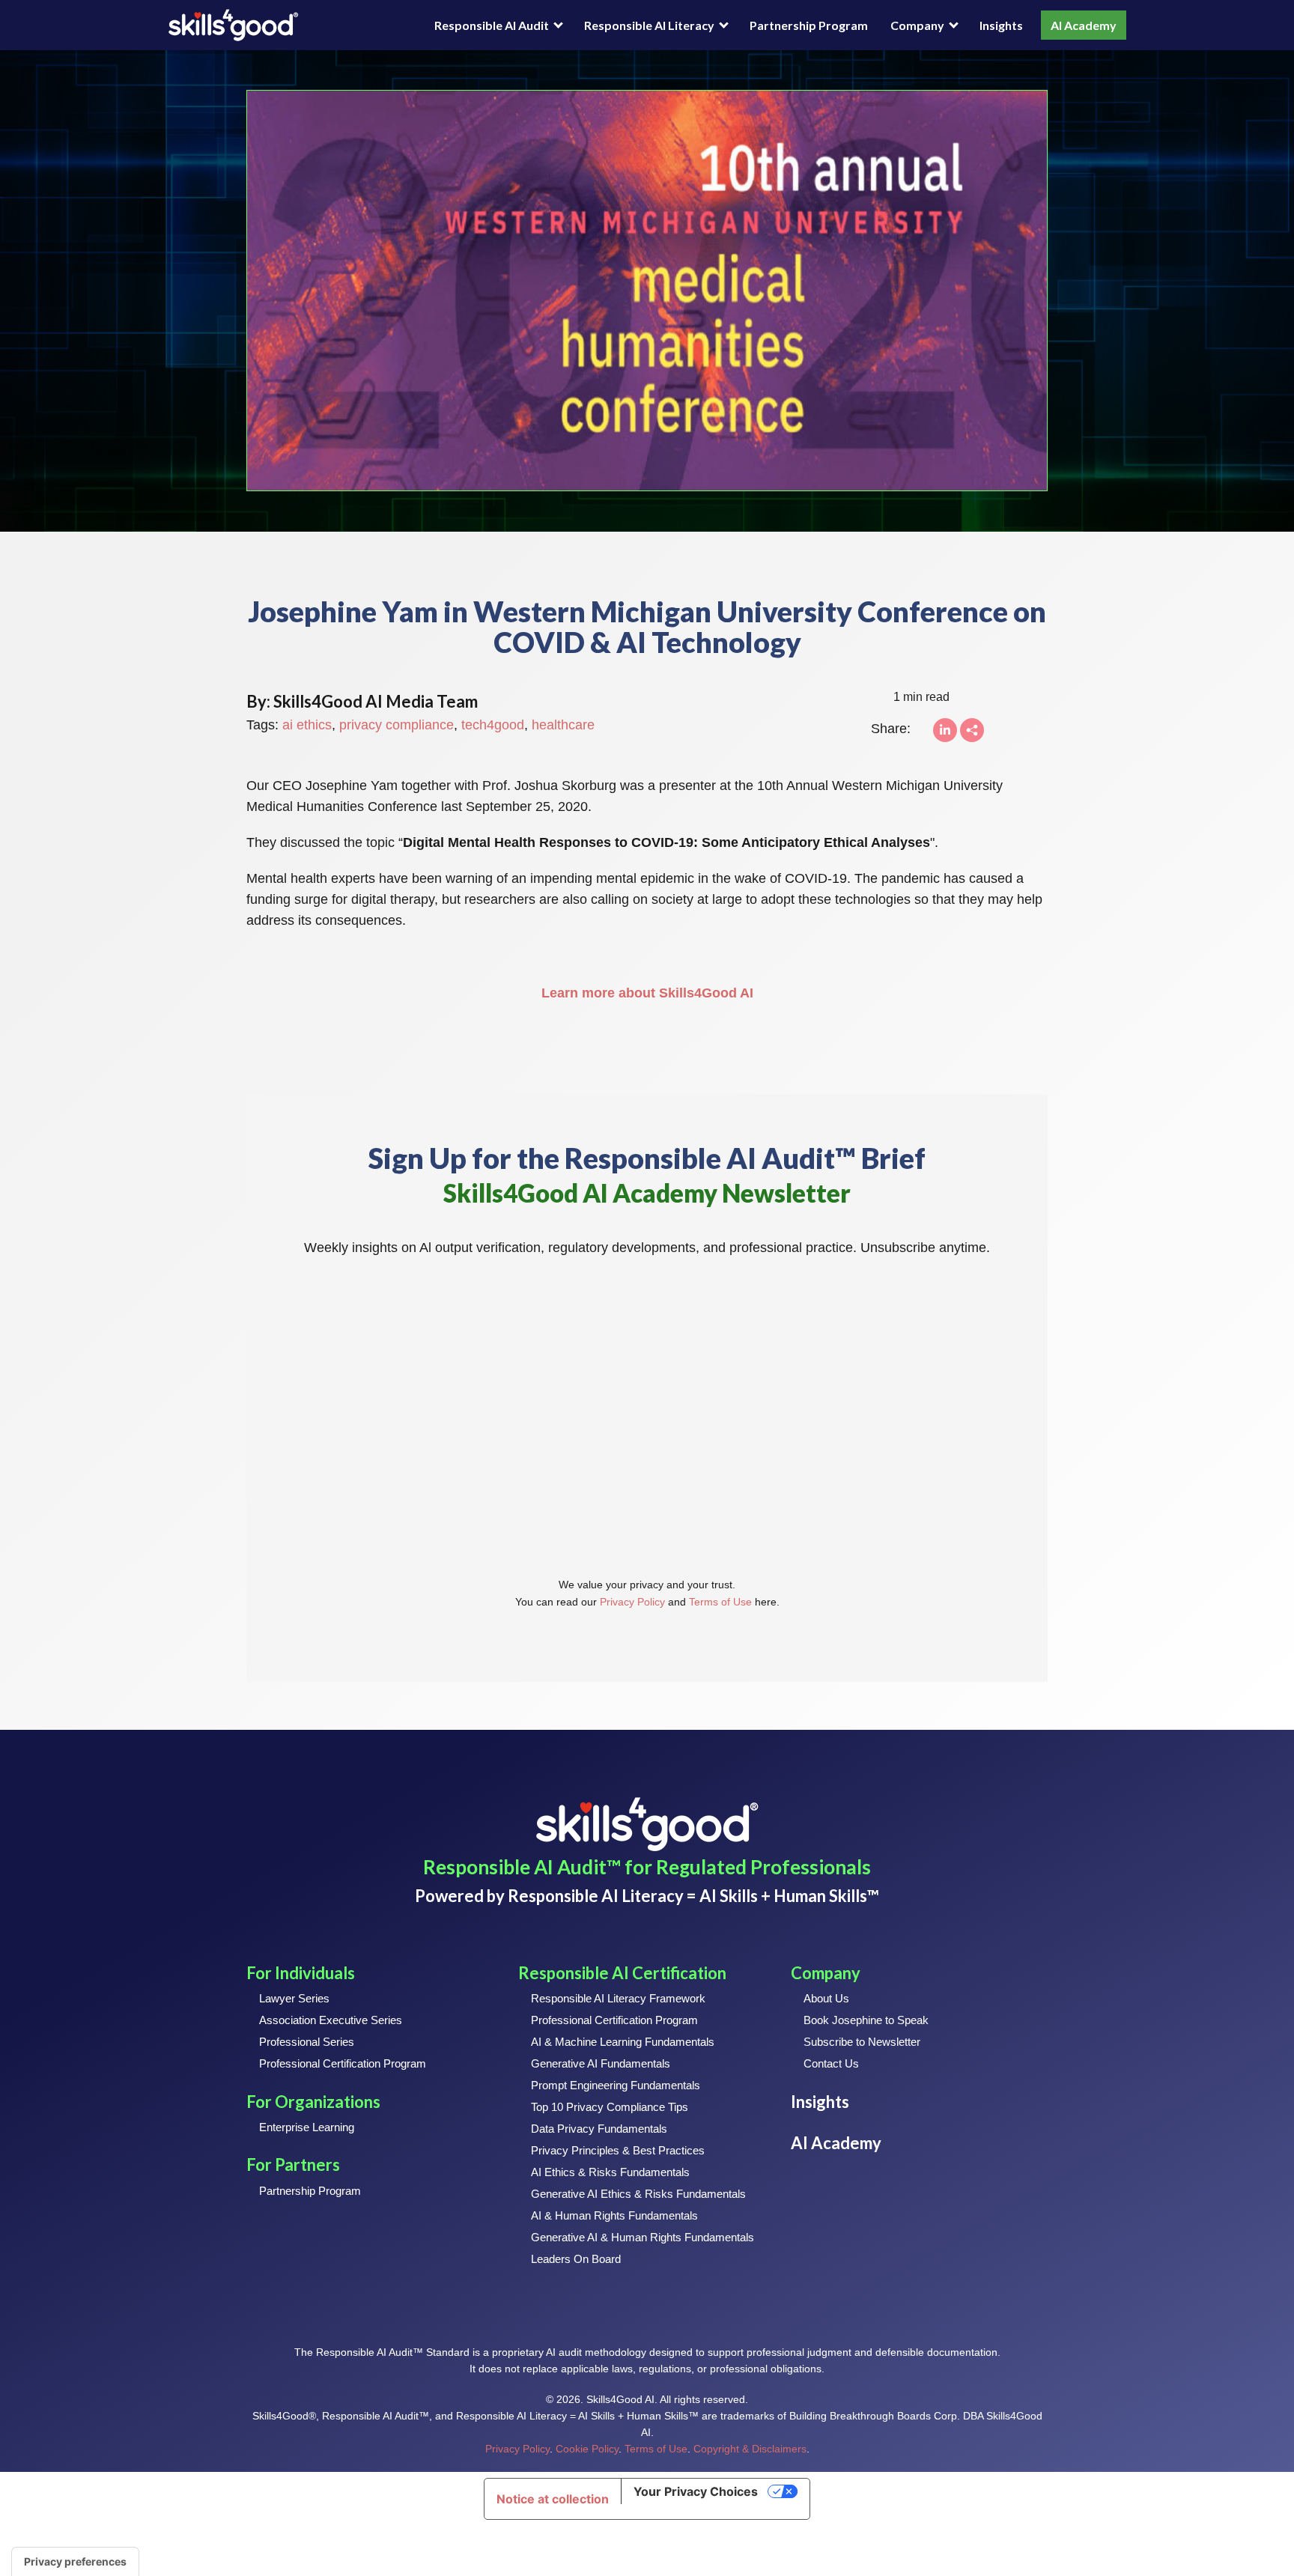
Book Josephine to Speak (866, 2020)
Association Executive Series (331, 2020)
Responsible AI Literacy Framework (618, 1998)
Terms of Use (720, 1602)
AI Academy (1084, 25)
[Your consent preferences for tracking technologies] (75, 2562)
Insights (1001, 25)
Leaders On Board (576, 2259)
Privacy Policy (632, 1602)
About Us (826, 1998)
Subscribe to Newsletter (862, 2042)
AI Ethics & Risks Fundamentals (610, 2172)
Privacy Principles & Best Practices (618, 2150)
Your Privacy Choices (696, 2491)
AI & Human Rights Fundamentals (614, 2215)
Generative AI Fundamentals (601, 2063)
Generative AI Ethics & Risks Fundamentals (638, 2194)
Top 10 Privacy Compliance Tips (610, 2107)
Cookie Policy (587, 2449)
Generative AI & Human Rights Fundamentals (643, 2237)
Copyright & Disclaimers (750, 2449)
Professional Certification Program (343, 2063)
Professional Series (307, 2042)
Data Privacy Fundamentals (599, 2129)
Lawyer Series (294, 1998)
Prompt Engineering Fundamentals (616, 2085)
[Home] (233, 25)
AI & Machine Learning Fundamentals (623, 2042)
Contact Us (831, 2063)
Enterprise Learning (307, 2127)
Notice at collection (553, 2499)
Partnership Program (809, 25)
